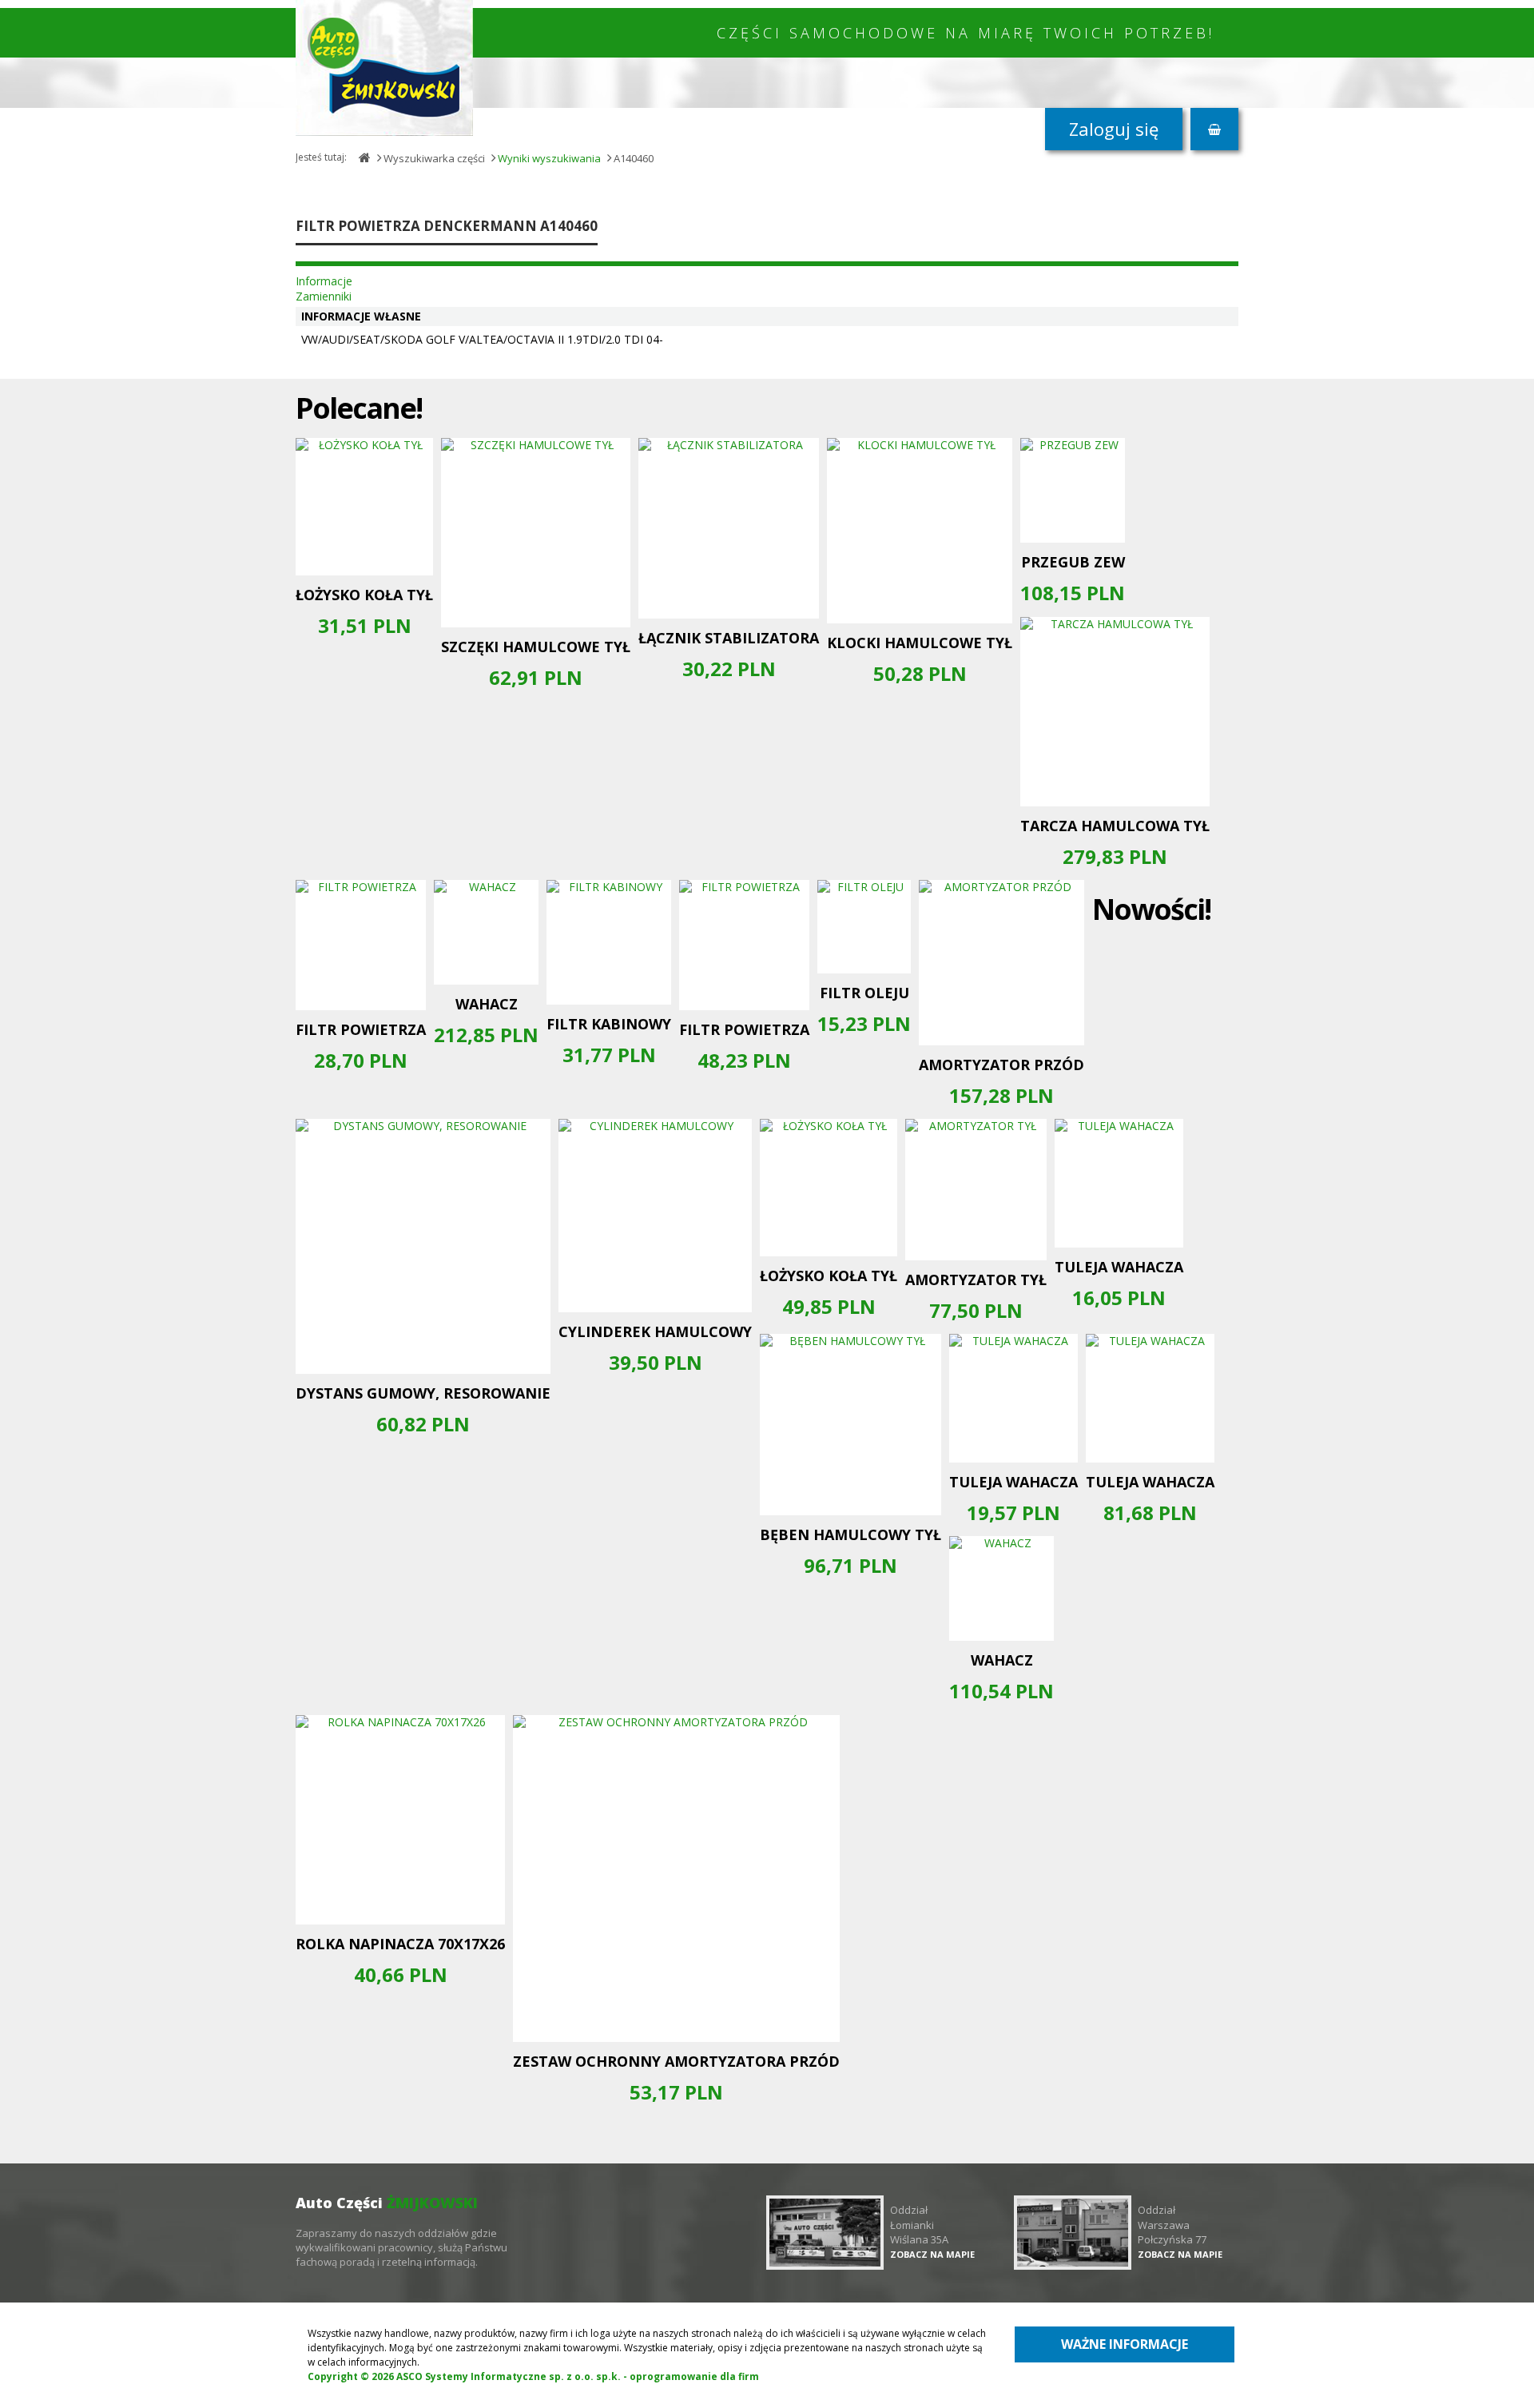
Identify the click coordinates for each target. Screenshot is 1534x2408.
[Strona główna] (384, 68)
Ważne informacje (1125, 2344)
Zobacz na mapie (932, 2254)
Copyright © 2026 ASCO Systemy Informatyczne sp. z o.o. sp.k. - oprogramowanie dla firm (533, 2376)
